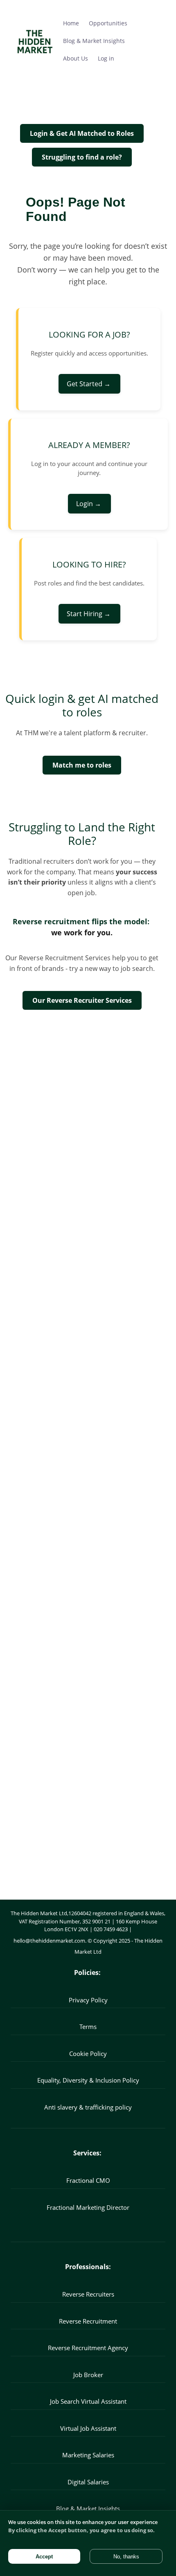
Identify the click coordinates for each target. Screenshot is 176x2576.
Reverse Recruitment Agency (88, 2348)
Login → (89, 504)
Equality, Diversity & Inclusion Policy (88, 2080)
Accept (44, 2557)
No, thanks (126, 2557)
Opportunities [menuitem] (108, 23)
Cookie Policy (88, 2054)
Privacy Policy (88, 2000)
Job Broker (88, 2375)
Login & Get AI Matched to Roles (82, 133)
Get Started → (89, 384)
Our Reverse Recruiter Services (82, 1000)
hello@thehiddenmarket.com (49, 1941)
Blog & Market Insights (88, 2508)
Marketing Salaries (88, 2455)
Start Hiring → (89, 614)
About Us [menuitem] (76, 58)
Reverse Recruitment (88, 2321)
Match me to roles (82, 765)
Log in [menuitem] (106, 58)
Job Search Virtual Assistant (88, 2401)
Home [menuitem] (71, 23)
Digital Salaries (88, 2482)
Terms (88, 2027)
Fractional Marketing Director (88, 2207)
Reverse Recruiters (88, 2294)
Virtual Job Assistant (88, 2428)
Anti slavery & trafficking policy (88, 2107)
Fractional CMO (88, 2180)
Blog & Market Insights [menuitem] (94, 41)
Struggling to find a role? (82, 157)
